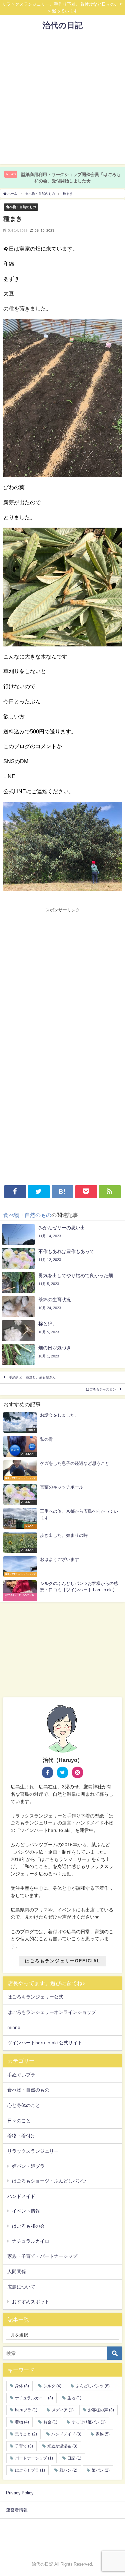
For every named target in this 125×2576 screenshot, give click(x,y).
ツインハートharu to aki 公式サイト (45, 2043)
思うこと (26, 2434)
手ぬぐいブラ (21, 2075)
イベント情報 (26, 2211)
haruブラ (26, 2410)
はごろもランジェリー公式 (35, 1997)
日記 (74, 2458)
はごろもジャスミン (101, 1389)
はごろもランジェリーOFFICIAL (63, 1961)
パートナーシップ (34, 2458)
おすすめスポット (31, 2302)
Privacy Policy (20, 2493)
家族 (103, 2434)
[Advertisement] (62, 101)
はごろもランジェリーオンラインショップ (52, 2012)
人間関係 (17, 2272)
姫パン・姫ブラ (28, 2166)
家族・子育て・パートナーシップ (42, 2256)
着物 (22, 2422)
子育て (24, 2446)
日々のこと (19, 2121)
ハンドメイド (21, 2196)
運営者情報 (17, 2510)
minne (14, 2027)
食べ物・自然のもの (21, 207)
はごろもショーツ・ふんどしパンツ (49, 2181)
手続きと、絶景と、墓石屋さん (32, 1377)
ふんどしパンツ (93, 2386)
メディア (63, 2410)
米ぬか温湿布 (62, 2446)
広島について (21, 2287)
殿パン (68, 2470)
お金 (50, 2422)
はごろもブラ (30, 2470)
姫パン (101, 2470)
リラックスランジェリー (33, 2151)
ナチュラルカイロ (31, 2241)
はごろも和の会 (28, 2226)
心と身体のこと (24, 2105)
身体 (22, 2386)
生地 (74, 2398)
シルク (52, 2386)
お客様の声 (101, 2410)
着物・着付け (21, 2136)
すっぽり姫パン (89, 2422)
